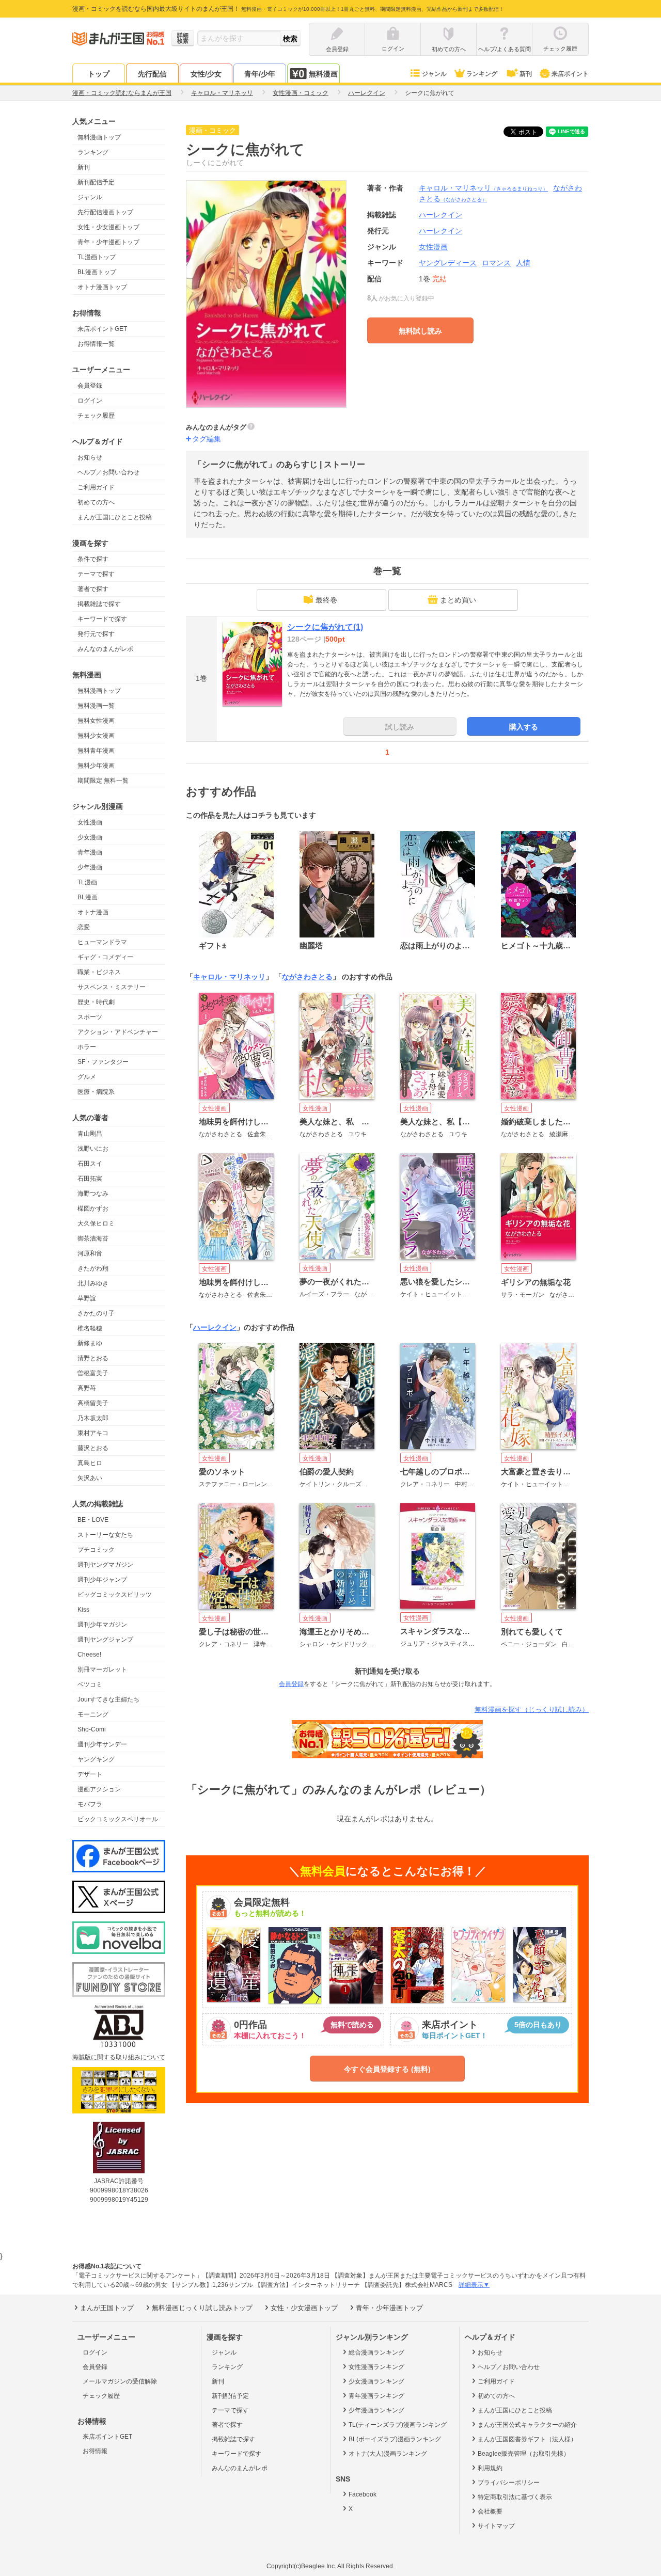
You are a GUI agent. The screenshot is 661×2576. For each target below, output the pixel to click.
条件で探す (93, 559)
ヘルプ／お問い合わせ (108, 472)
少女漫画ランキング (376, 2381)
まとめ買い (458, 600)
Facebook (363, 2494)
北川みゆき (93, 1283)
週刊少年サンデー (102, 1744)
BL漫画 (88, 897)
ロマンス (496, 263)
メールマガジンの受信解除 (120, 2381)
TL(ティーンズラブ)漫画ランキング (398, 2425)
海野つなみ (93, 1194)
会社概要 (490, 2511)
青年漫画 (90, 852)
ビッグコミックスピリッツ (115, 1595)
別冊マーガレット (102, 1669)
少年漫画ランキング (376, 2410)
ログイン (90, 401)
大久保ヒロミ (96, 1223)
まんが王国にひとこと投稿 (115, 517)
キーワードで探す (102, 619)
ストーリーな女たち (105, 1535)
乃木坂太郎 (93, 1418)
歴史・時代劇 (96, 1002)
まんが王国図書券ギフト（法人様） (527, 2439)
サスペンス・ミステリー (112, 987)
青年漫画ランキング (376, 2396)
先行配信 (152, 74)
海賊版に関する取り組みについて (119, 2057)
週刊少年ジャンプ (102, 1580)
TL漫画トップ (97, 257)
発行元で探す (96, 634)
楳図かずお (93, 1209)
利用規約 (490, 2468)
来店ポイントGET (102, 329)
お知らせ (90, 457)
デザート (90, 1774)
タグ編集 (207, 439)
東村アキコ (93, 1433)
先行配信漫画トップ (105, 212)
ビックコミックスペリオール (118, 1819)
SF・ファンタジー (103, 1062)
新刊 (526, 74)
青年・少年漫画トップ (108, 242)
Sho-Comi (92, 1729)
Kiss (83, 1610)
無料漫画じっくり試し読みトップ (202, 2308)
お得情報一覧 (96, 344)
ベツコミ (90, 1684)
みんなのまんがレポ (105, 649)
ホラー (87, 1047)
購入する (524, 727)
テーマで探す (96, 574)
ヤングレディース (448, 263)
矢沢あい (90, 1478)
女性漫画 (90, 822)
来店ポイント (570, 74)
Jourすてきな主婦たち (108, 1699)
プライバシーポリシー (509, 2483)
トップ (99, 74)
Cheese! (89, 1655)
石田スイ (90, 1164)
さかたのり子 (96, 1313)
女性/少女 (206, 74)
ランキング (482, 74)
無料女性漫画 (96, 721)
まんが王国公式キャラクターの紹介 (527, 2425)
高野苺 (87, 1388)
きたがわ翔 (93, 1268)
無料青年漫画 (96, 751)
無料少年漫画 (96, 766)
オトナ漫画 (93, 912)
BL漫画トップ (97, 272)
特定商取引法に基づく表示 (515, 2497)
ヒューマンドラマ (102, 942)
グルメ (87, 1077)
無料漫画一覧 (96, 706)
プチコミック (96, 1550)
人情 (523, 263)
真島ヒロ (90, 1463)
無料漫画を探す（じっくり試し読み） (532, 1710)
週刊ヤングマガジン (105, 1565)
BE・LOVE (93, 1520)
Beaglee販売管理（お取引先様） (524, 2454)
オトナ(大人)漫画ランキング (388, 2454)
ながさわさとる (307, 977)
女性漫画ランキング (376, 2367)
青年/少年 (260, 74)
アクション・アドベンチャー (118, 1032)
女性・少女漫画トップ (108, 227)
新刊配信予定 (96, 182)
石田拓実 (90, 1179)
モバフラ (90, 1804)
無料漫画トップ (99, 137)
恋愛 (84, 927)
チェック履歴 (96, 416)
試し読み (400, 727)
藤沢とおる (93, 1448)
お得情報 (95, 2451)
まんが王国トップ (107, 2308)
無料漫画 (323, 74)
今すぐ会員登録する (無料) (387, 2069)
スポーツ (90, 1017)
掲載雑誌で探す (99, 604)
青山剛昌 (90, 1134)
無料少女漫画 (96, 736)
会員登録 (90, 386)
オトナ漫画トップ (102, 287)
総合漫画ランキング (376, 2352)
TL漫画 (87, 882)
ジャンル (434, 74)
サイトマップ (496, 2526)
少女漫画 (90, 837)
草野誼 (87, 1298)
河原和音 (90, 1253)
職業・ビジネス (99, 972)
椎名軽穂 (90, 1328)
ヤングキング (96, 1759)
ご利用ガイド (96, 487)
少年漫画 (90, 867)
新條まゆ (90, 1343)
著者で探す (93, 589)
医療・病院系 (96, 1092)
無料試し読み (420, 331)
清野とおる (93, 1358)
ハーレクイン (440, 231)
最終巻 (326, 600)
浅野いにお (93, 1149)
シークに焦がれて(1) (325, 627)
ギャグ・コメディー (105, 957)
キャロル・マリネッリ (483, 188)
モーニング (93, 1714)
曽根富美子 (93, 1373)
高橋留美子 (93, 1403)
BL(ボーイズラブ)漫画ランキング (395, 2439)
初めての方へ (96, 502)
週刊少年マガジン (102, 1625)
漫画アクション (99, 1789)
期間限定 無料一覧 (103, 781)
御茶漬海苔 (93, 1238)
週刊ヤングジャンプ (105, 1640)
